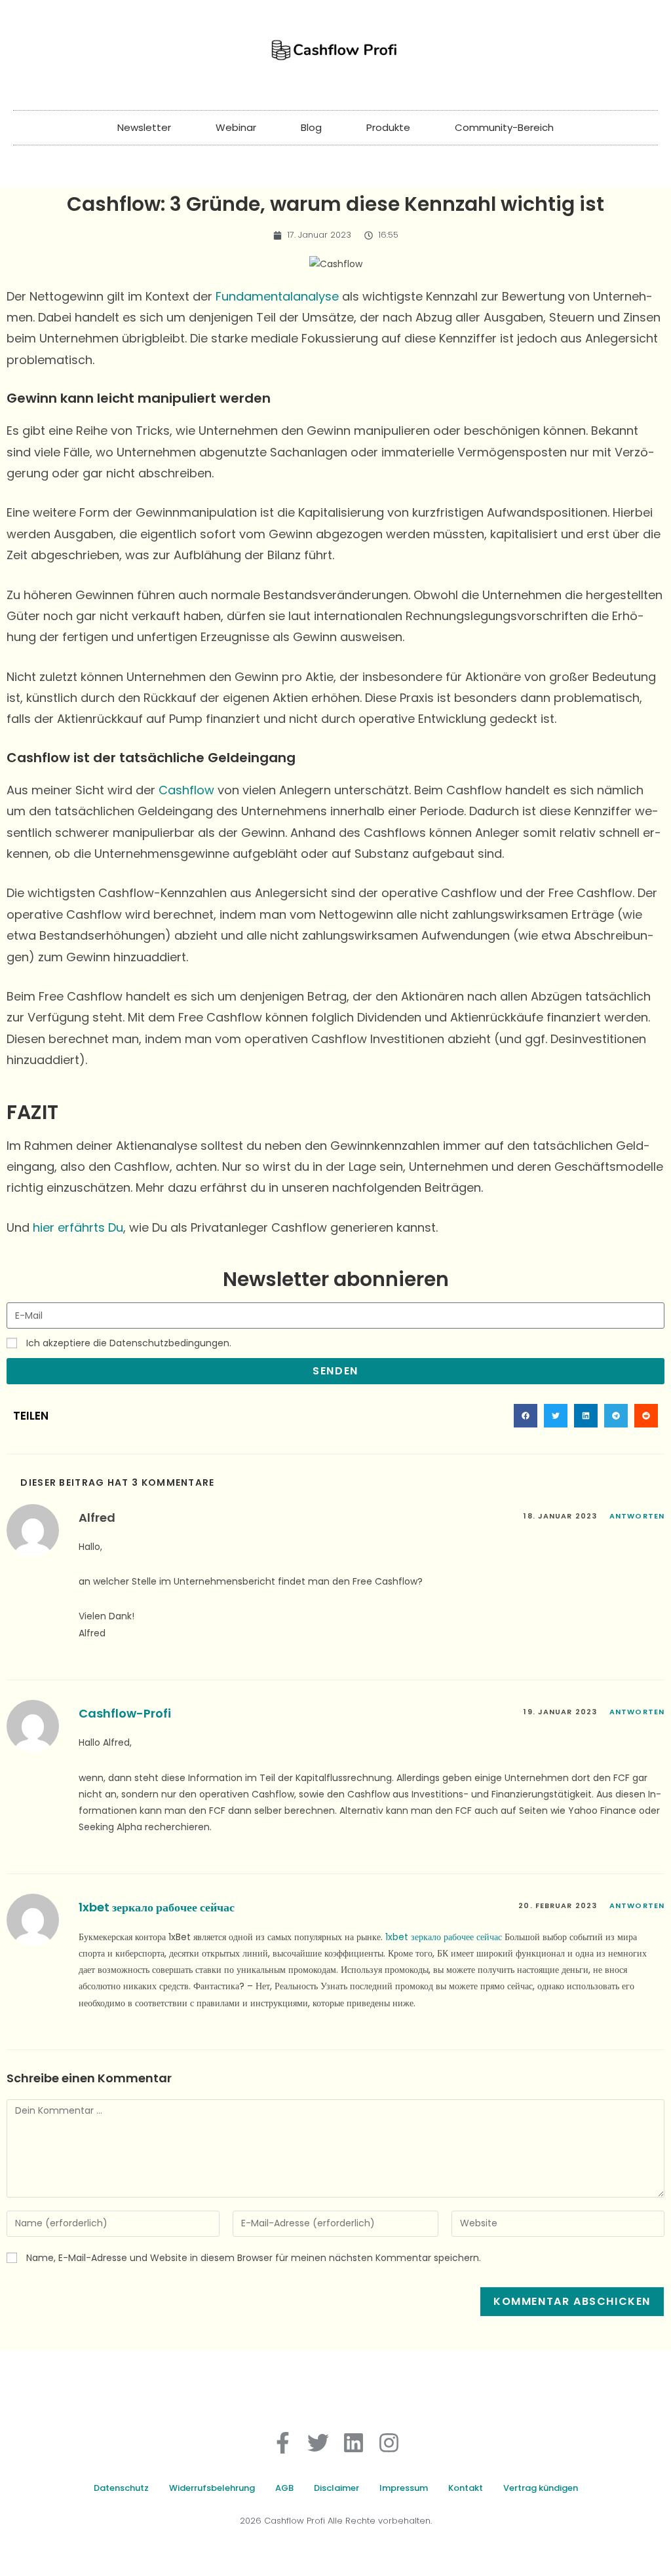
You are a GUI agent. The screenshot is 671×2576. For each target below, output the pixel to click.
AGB (284, 2488)
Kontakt (466, 2488)
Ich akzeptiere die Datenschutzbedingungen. (129, 1343)
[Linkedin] (354, 2443)
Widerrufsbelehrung (212, 2488)
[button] (526, 1416)
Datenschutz (121, 2488)
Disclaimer (336, 2488)
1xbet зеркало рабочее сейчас (157, 1907)
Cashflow (186, 790)
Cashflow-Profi (125, 1713)
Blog (311, 127)
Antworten (637, 1516)
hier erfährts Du (78, 1227)
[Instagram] (389, 2443)
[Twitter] (318, 2443)
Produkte (388, 127)
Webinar (236, 127)
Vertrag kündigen (541, 2488)
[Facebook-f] (283, 2443)
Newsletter (144, 127)
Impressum (404, 2488)
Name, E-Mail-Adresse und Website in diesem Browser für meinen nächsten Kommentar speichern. (254, 2258)
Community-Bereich (504, 127)
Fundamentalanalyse (277, 296)
